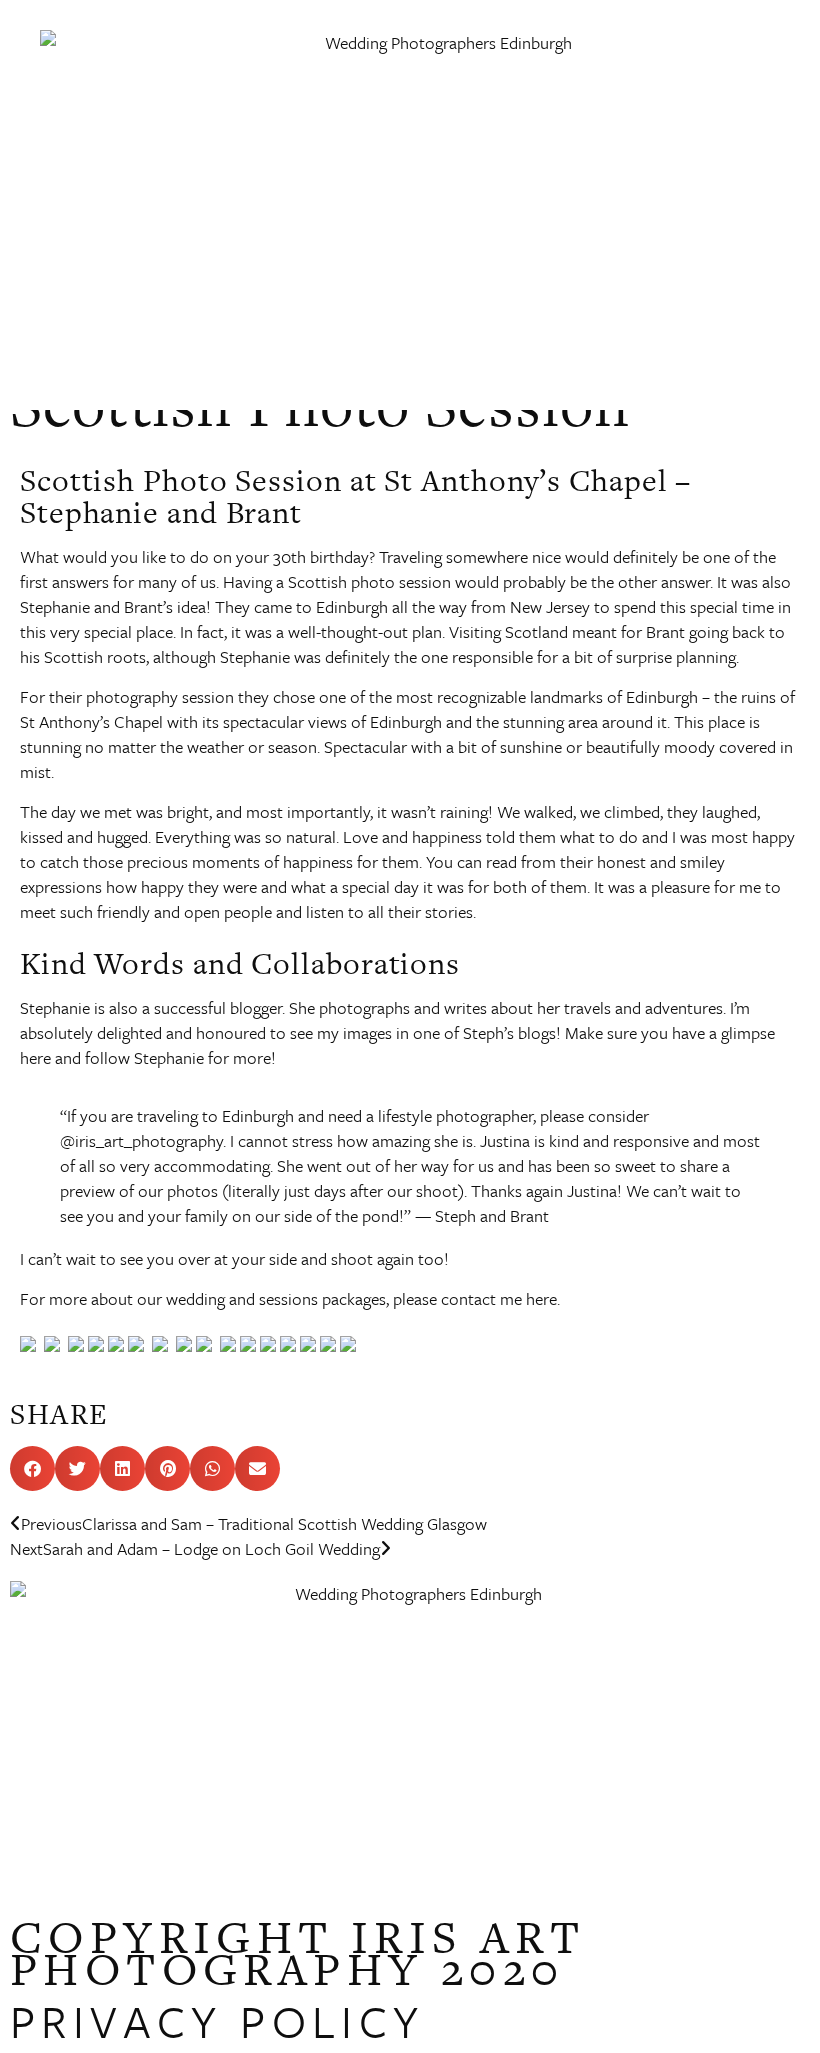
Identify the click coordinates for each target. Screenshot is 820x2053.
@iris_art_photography (141, 1140)
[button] (773, 190)
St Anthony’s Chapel (91, 721)
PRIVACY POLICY (217, 2020)
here (37, 1057)
